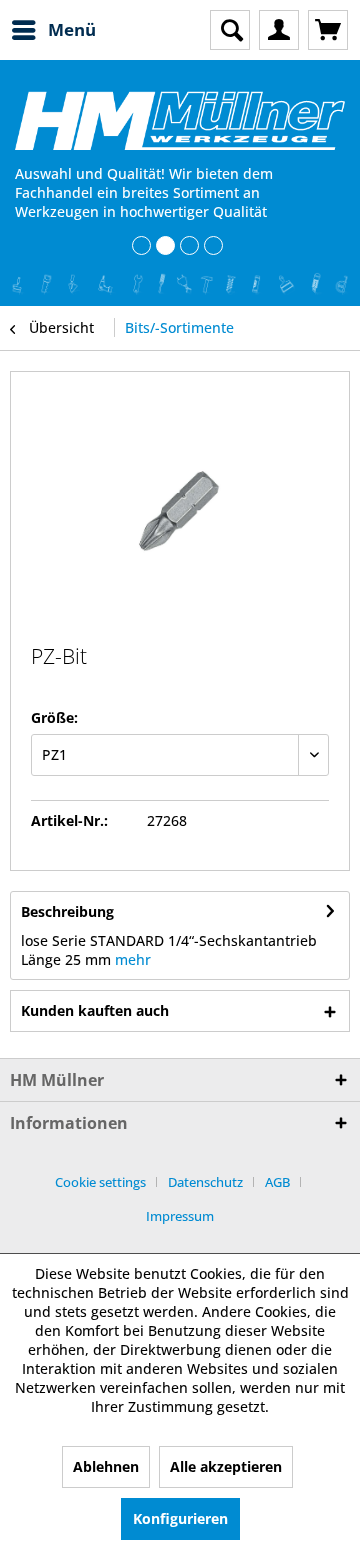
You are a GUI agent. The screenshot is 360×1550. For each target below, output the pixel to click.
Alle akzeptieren (226, 1466)
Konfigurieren (180, 1518)
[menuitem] (53, 30)
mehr (133, 959)
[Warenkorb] (328, 30)
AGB (277, 1182)
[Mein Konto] (279, 30)
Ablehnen (106, 1466)
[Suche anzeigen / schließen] (230, 30)
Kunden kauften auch (95, 1010)
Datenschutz (205, 1182)
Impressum (180, 1216)
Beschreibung (67, 911)
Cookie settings (100, 1182)
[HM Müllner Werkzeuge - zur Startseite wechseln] (180, 120)
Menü (72, 29)
